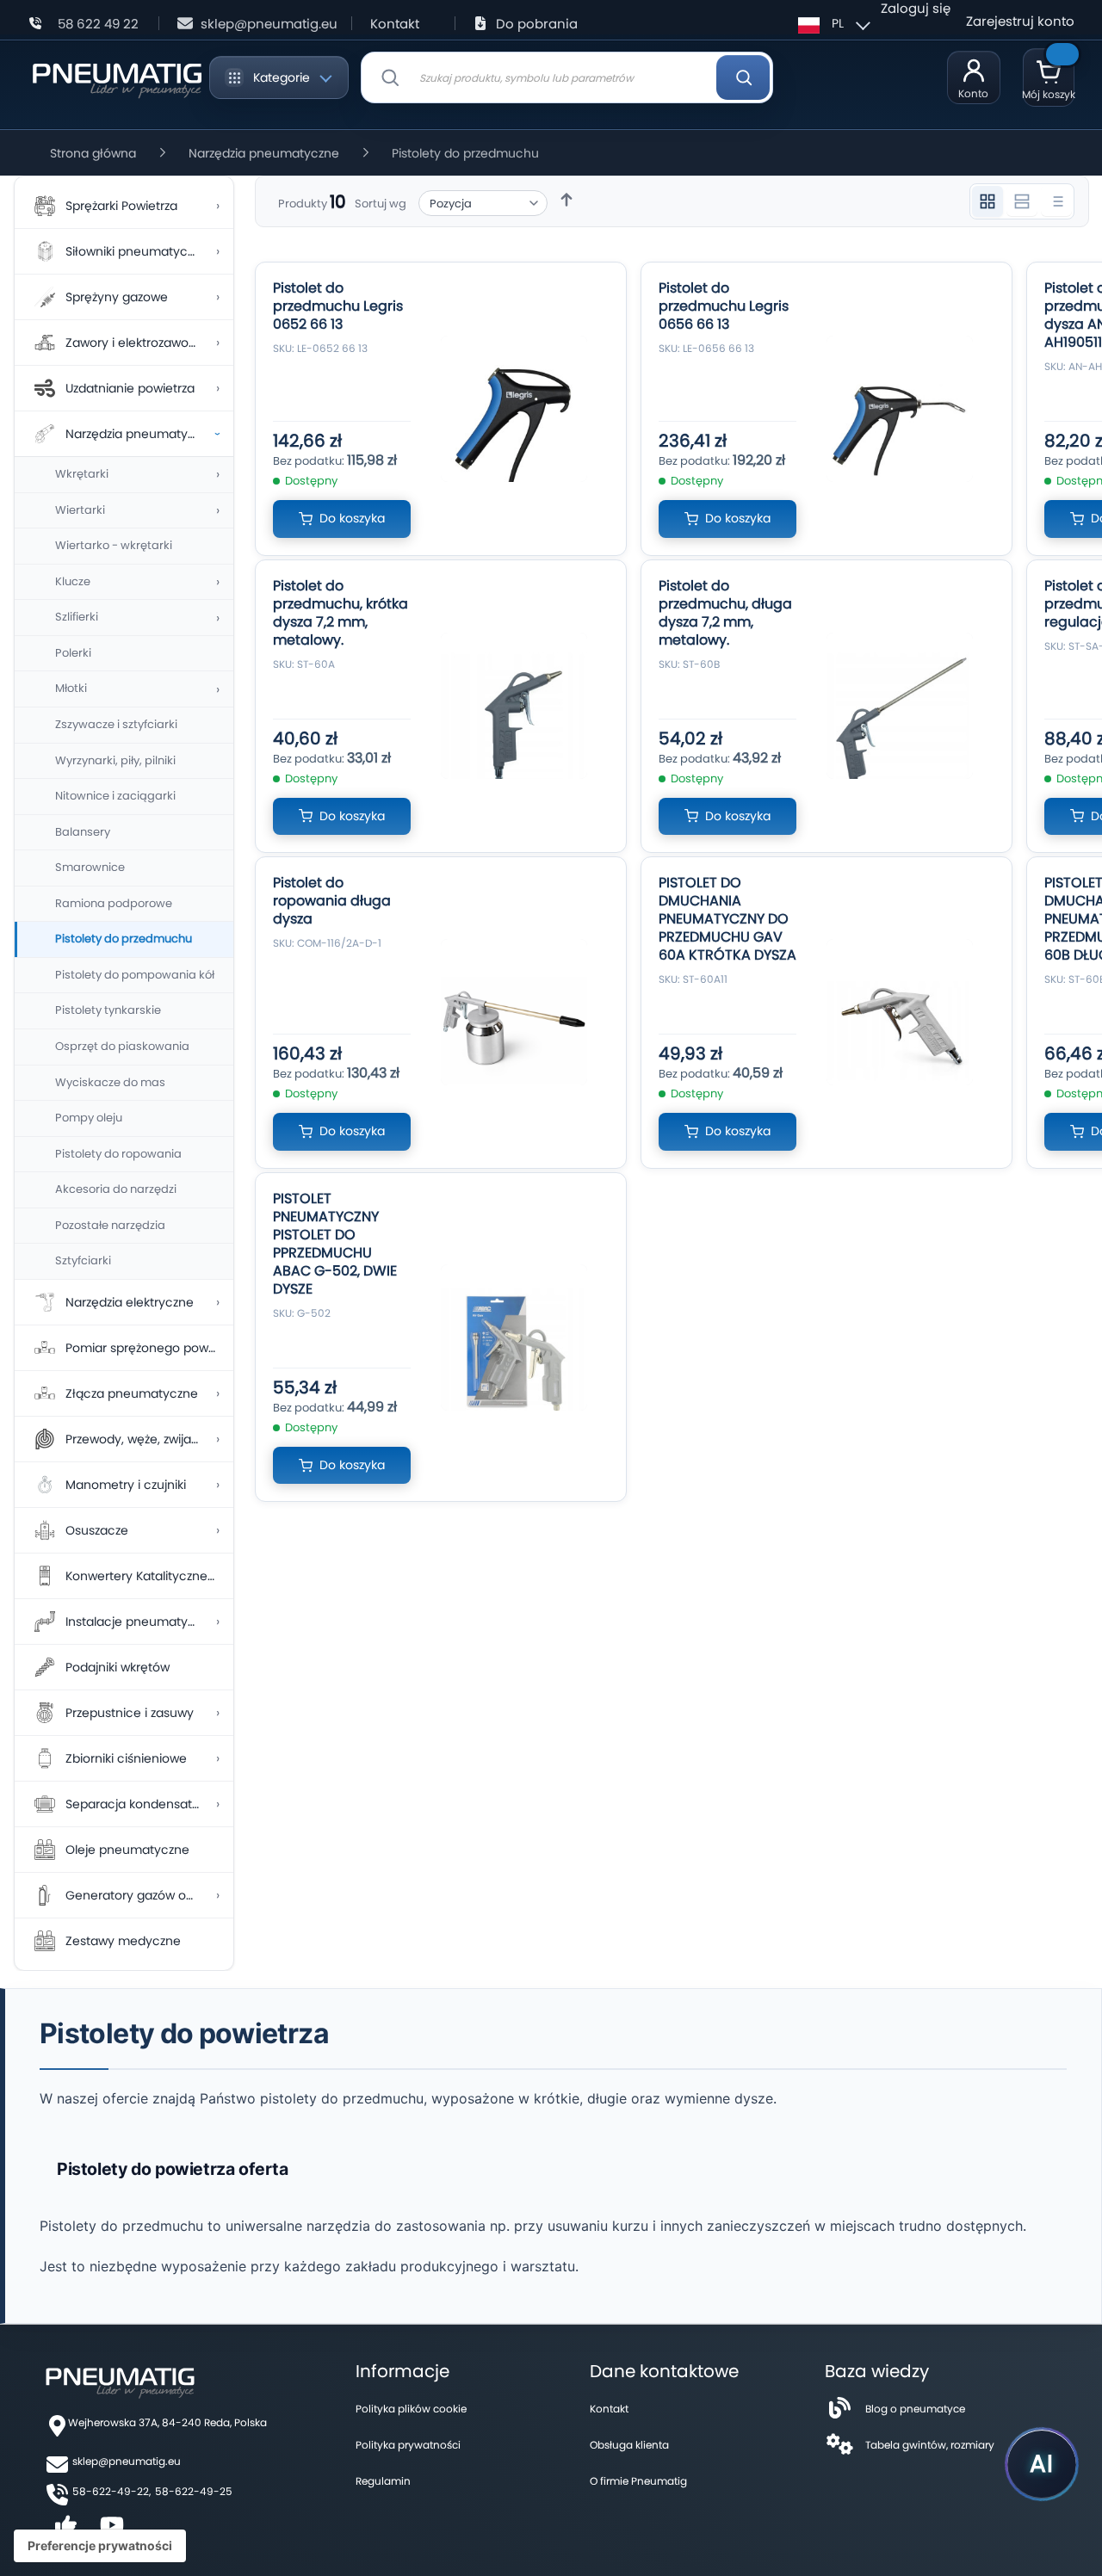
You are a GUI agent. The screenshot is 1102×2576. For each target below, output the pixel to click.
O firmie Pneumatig (638, 2481)
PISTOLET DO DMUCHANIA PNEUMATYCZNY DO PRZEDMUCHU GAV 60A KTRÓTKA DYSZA (727, 919)
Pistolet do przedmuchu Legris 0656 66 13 (724, 306)
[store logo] (117, 77)
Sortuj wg (381, 204)
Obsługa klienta (629, 2445)
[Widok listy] (1056, 201)
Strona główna (93, 153)
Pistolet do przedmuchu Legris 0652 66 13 (338, 306)
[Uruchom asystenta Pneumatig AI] (1042, 2464)
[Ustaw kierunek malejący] (566, 200)
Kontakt (395, 24)
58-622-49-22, (111, 2491)
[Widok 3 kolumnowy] (987, 201)
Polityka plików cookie (411, 2409)
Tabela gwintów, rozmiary (930, 2445)
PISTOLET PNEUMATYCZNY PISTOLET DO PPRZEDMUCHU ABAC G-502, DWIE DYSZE (335, 1244)
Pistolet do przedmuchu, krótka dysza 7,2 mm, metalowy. (341, 613)
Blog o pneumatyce (915, 2409)
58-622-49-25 (194, 2491)
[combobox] (567, 77)
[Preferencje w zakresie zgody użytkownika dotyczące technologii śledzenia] (100, 2546)
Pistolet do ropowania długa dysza (332, 901)
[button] (832, 23)
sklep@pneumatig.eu (269, 24)
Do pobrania (537, 24)
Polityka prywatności (408, 2445)
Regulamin (383, 2481)
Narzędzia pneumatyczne (264, 153)
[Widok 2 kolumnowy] (1022, 201)
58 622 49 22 (98, 24)
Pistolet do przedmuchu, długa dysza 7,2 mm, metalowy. (725, 613)
